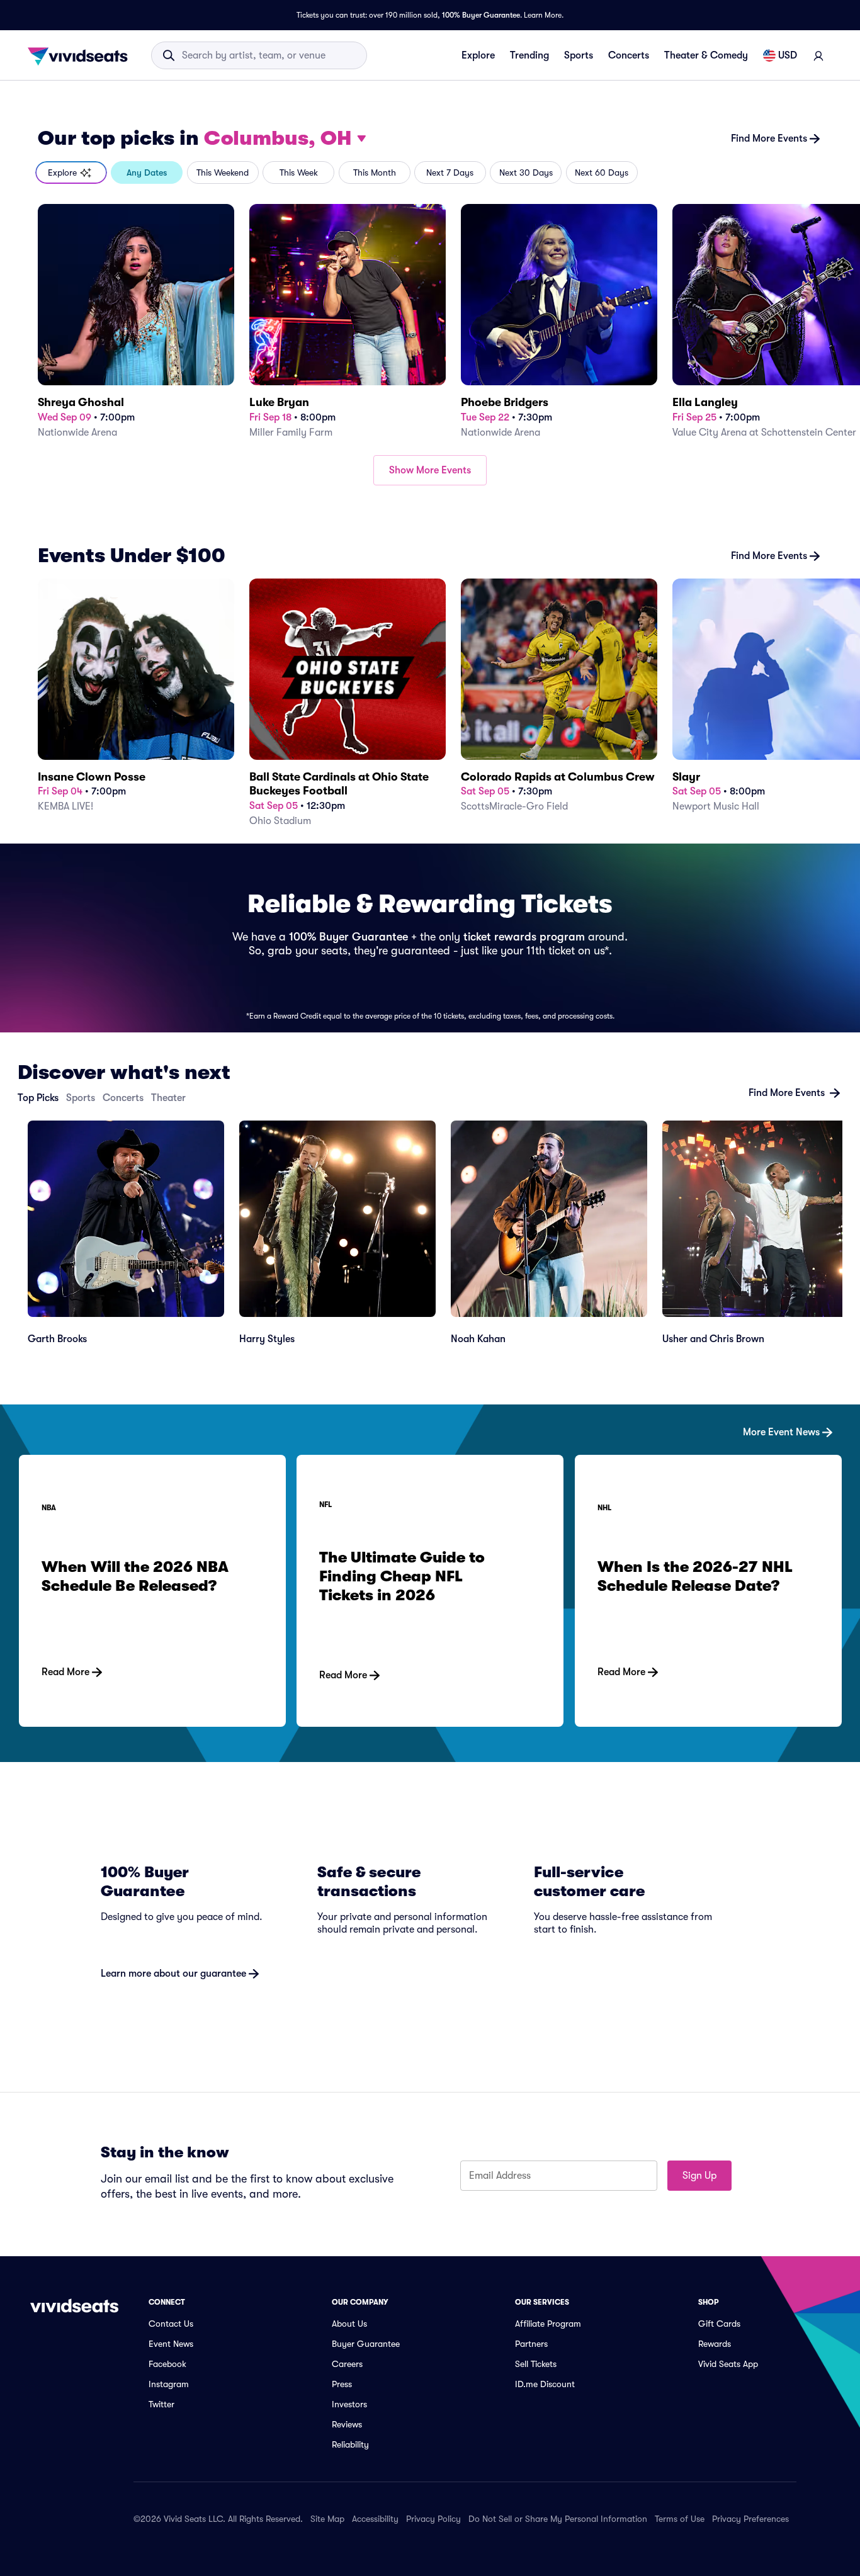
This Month (375, 172)
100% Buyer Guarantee (481, 15)
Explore (478, 55)
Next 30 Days (526, 172)
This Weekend (223, 172)
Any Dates (147, 172)
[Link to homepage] (81, 55)
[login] (818, 55)
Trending (529, 55)
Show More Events (430, 470)
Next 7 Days (450, 172)
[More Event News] (430, 1412)
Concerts (629, 55)
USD (788, 55)
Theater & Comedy (706, 55)
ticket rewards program (524, 937)
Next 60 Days (602, 172)
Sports (579, 55)
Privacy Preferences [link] (750, 2519)
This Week (299, 172)
